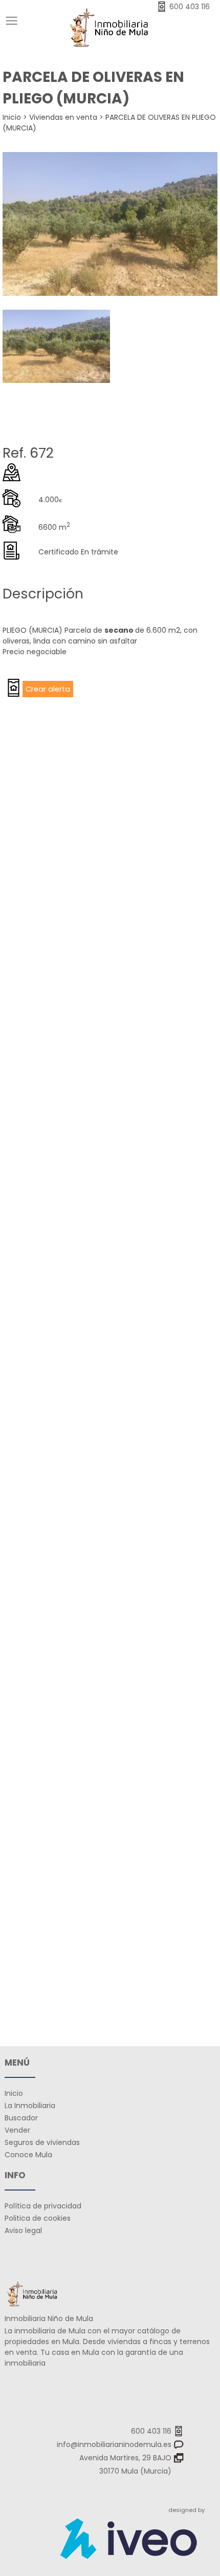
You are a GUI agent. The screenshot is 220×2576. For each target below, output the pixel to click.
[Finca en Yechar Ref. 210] (110, 1350)
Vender (17, 2130)
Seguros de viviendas (42, 2142)
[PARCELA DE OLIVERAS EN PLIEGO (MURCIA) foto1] (56, 380)
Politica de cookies (38, 2218)
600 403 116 (152, 2431)
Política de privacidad (43, 2206)
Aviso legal (23, 2230)
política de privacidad (146, 1915)
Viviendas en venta (63, 117)
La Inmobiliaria (30, 2106)
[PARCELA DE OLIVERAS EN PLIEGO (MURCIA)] (110, 226)
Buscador (21, 2118)
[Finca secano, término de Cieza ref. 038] (110, 818)
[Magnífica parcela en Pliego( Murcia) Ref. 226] (110, 1083)
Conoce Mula (28, 2155)
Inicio (12, 117)
